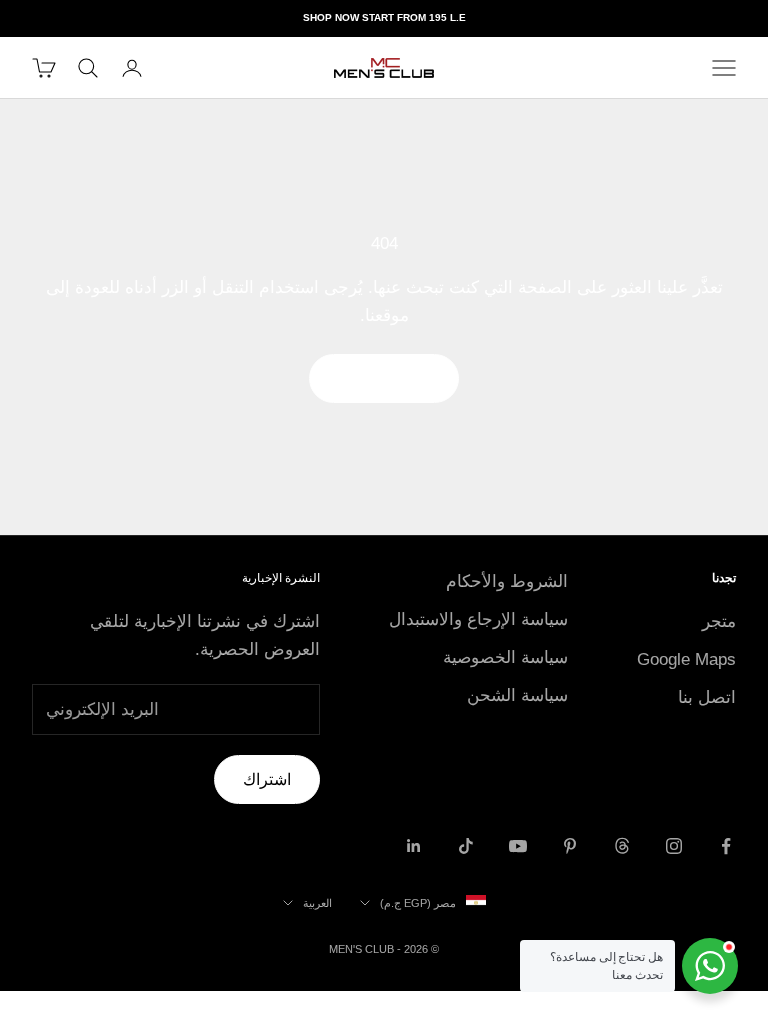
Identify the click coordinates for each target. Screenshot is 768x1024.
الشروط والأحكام (507, 581)
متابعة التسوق (384, 377)
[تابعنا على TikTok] (466, 846)
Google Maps (686, 659)
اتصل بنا (707, 697)
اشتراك (267, 779)
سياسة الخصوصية (505, 657)
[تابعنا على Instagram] (674, 846)
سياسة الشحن (517, 695)
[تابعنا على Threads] (622, 846)
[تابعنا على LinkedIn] (414, 846)
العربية (317, 903)
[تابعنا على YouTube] (518, 846)
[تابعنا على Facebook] (726, 846)
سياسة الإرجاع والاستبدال (478, 619)
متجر (719, 621)
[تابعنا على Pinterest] (570, 846)
